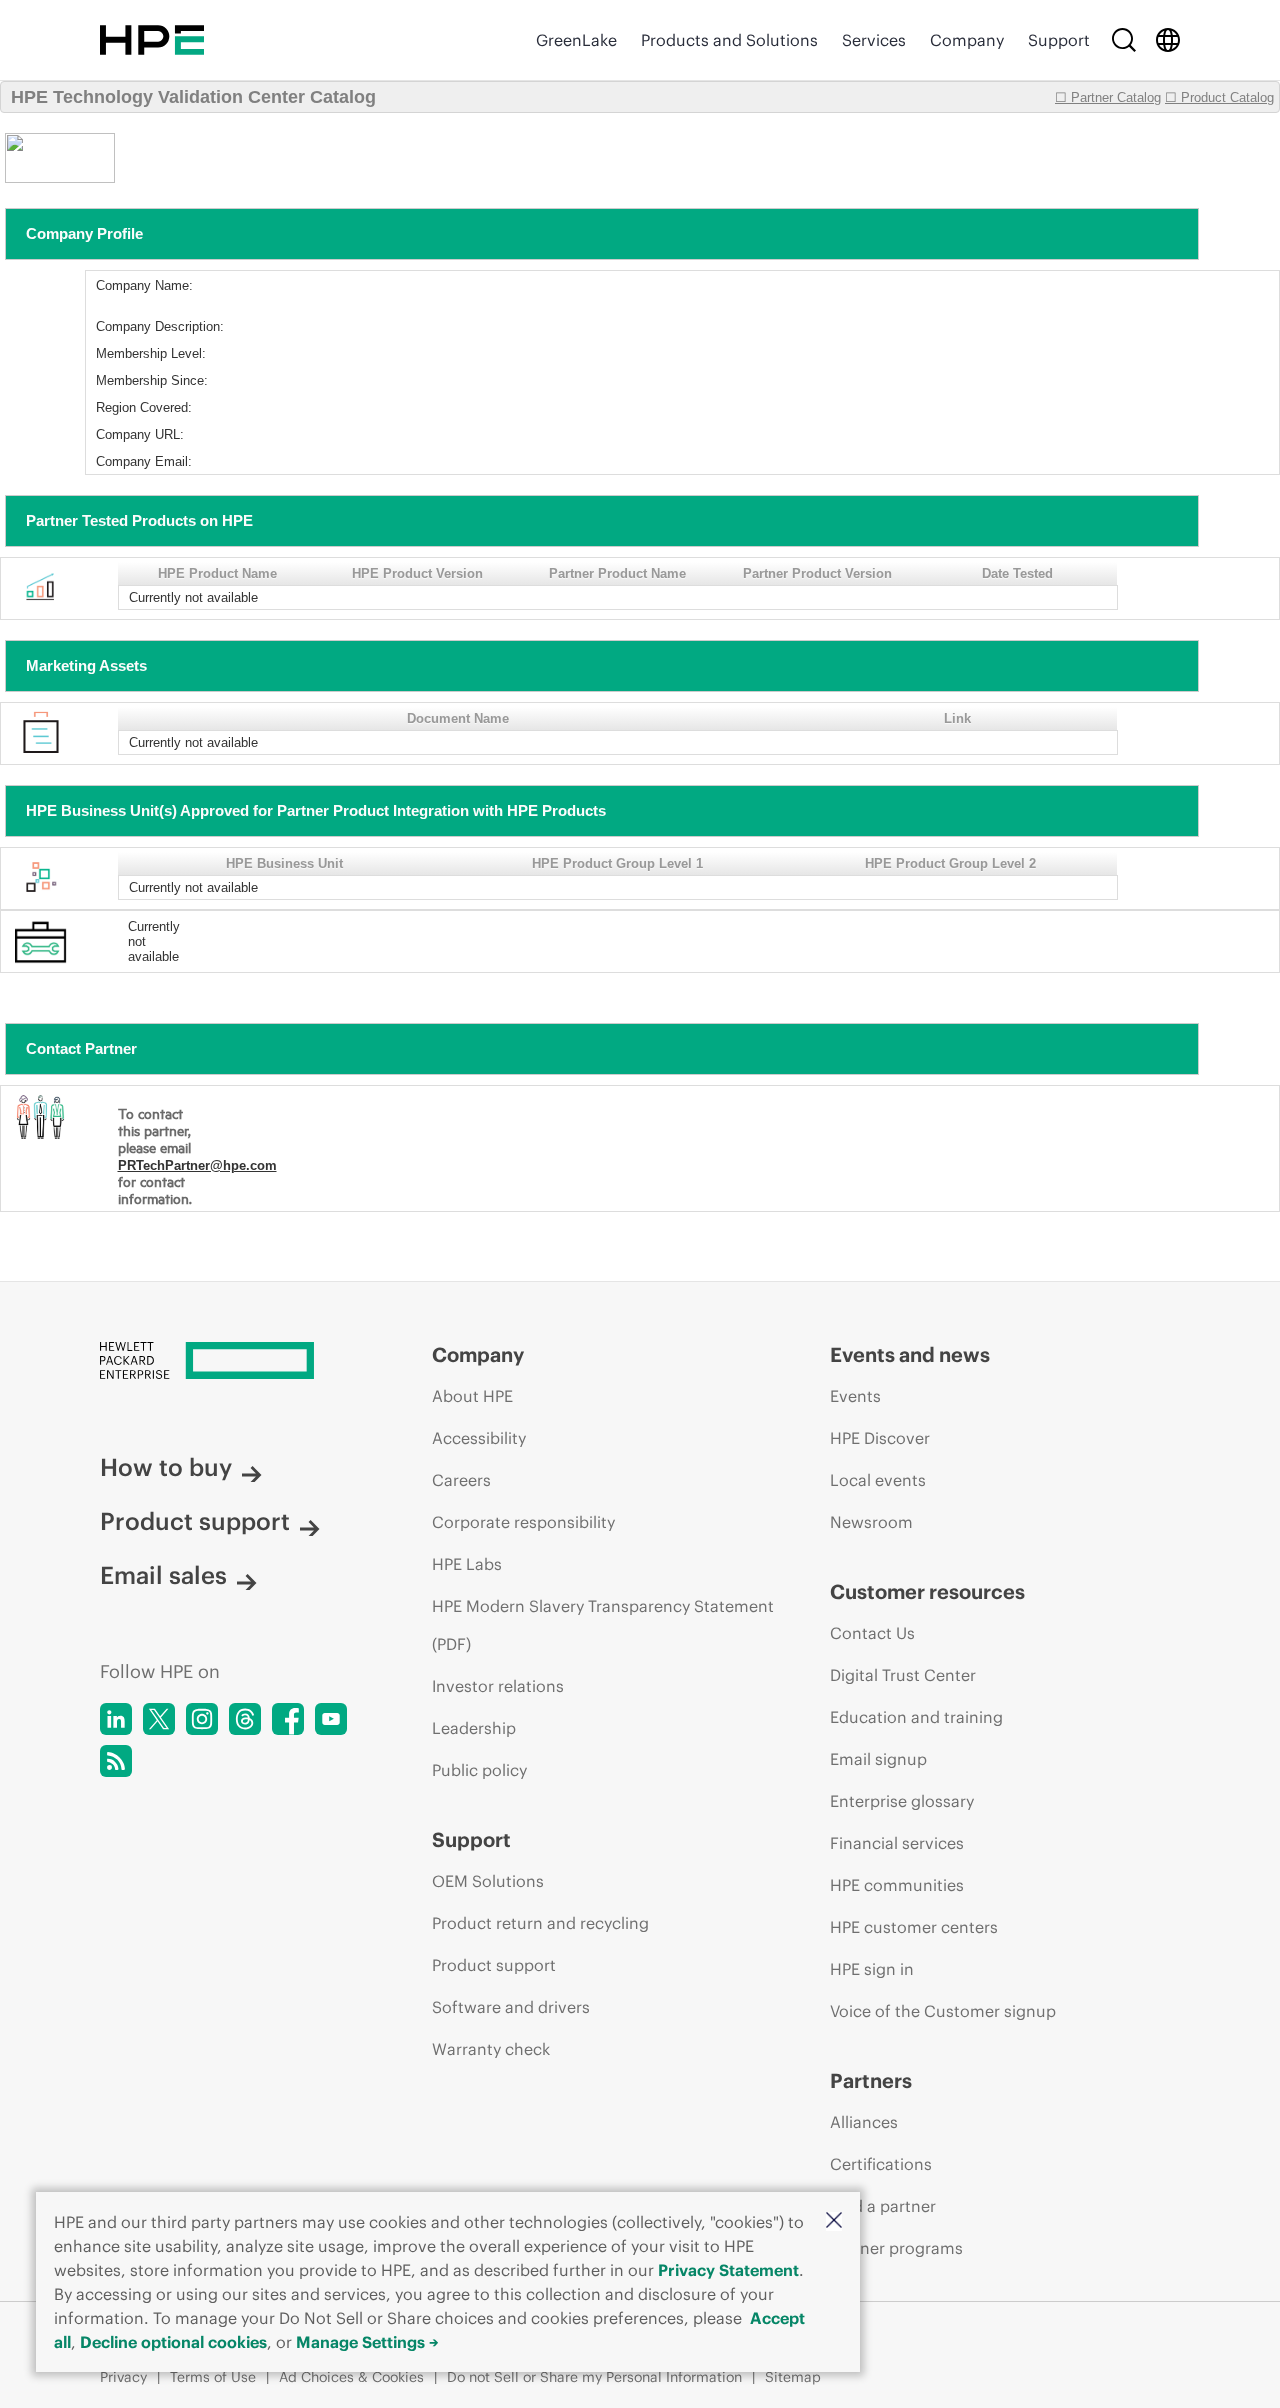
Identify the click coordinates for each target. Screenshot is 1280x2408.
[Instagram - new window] (202, 1719)
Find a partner (883, 2206)
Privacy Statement (728, 2270)
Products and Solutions (729, 40)
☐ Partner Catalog (1108, 97)
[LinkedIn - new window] (116, 1719)
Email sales (163, 1575)
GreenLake (576, 40)
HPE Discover (880, 1438)
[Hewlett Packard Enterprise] (152, 40)
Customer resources (927, 1591)
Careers (461, 1480)
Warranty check (491, 2049)
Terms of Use (213, 2377)
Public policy (479, 1770)
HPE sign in (872, 1969)
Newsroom (871, 1522)
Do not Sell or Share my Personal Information (594, 2377)
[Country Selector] (1168, 40)
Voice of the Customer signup (943, 2011)
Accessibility (479, 1438)
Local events (878, 1480)
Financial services (897, 1843)
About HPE (472, 1396)
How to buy (166, 1467)
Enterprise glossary (902, 1801)
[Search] (1124, 40)
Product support (195, 1521)
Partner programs (896, 2248)
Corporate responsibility (523, 1522)
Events (855, 1396)
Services (874, 40)
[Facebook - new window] (288, 1719)
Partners (871, 2080)
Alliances (864, 2122)
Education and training (916, 1717)
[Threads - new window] (245, 1719)
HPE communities (897, 1885)
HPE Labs (467, 1564)
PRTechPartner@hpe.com (197, 1165)
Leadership (474, 1728)
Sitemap (793, 2377)
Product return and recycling (540, 1923)
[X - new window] (159, 1719)
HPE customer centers (914, 1927)
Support (1059, 40)
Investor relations (498, 1686)
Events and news (910, 1354)
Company (967, 40)
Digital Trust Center (903, 1675)
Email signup (878, 1759)
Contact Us (872, 1633)
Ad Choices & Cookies (351, 2377)
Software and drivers (511, 2007)
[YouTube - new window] (331, 1719)
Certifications (881, 2164)
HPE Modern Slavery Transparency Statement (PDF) (603, 1625)
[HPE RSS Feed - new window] (116, 1761)
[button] (834, 2221)
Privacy (123, 2377)
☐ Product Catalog (1219, 97)
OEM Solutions (488, 1881)
